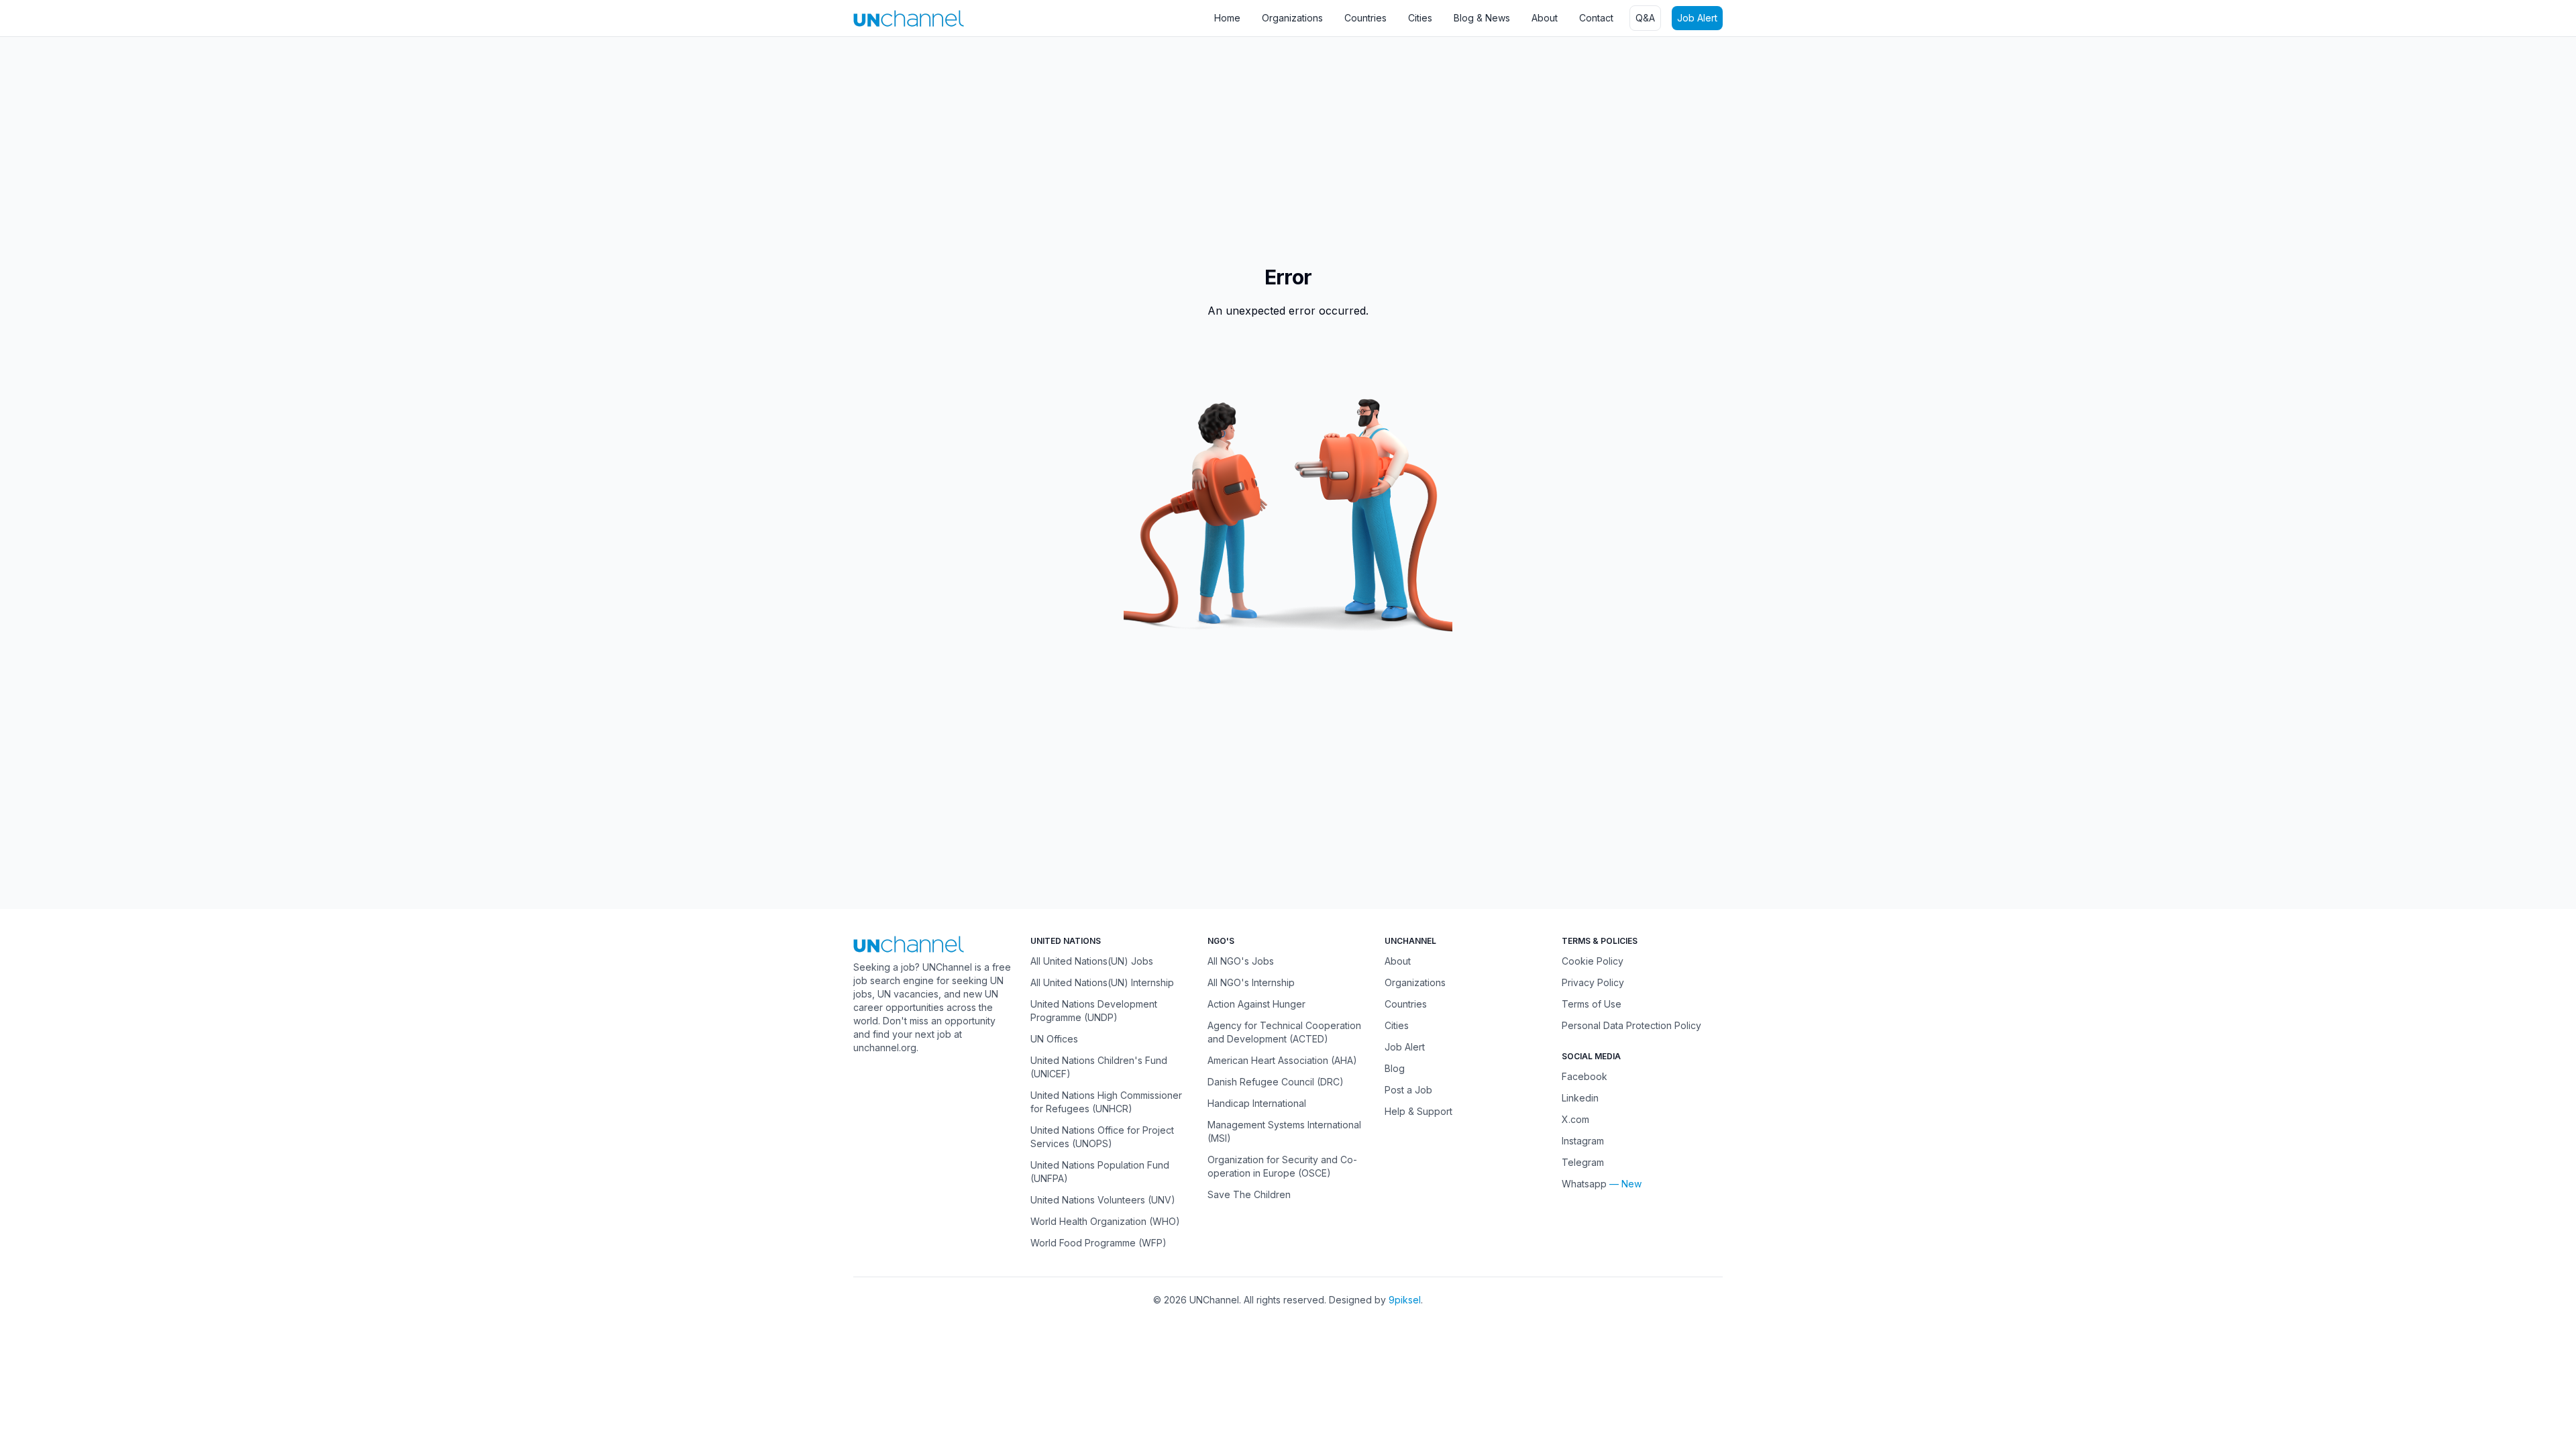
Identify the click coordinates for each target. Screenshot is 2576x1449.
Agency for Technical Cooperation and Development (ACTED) (1284, 1032)
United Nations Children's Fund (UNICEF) (1099, 1067)
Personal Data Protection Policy (1631, 1025)
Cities (1420, 18)
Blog (1395, 1068)
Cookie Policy (1593, 961)
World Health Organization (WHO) (1105, 1221)
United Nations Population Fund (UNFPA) (1100, 1172)
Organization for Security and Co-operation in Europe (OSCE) (1282, 1166)
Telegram (1583, 1162)
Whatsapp (1584, 1184)
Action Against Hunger (1256, 1004)
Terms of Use (1592, 1004)
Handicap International (1257, 1103)
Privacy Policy (1593, 982)
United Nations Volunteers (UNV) (1103, 1200)
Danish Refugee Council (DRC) (1276, 1082)
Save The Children (1249, 1194)
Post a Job (1408, 1090)
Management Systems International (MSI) (1284, 1131)
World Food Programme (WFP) (1098, 1243)
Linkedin (1580, 1098)
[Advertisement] (402, 144)
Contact (1596, 18)
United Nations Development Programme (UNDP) (1094, 1011)
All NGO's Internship (1251, 982)
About (1545, 18)
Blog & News (1482, 18)
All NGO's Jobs (1241, 961)
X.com (1575, 1119)
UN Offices (1054, 1039)
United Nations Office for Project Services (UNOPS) (1102, 1137)
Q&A (1645, 18)
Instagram (1583, 1141)
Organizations (1292, 18)
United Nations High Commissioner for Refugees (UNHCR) (1106, 1102)
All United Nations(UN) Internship (1102, 982)
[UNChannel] (909, 18)
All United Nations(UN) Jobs (1092, 961)
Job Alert (1697, 18)
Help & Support (1418, 1111)
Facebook (1585, 1076)
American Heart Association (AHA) (1282, 1060)
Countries (1365, 18)
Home (1227, 18)
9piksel (1405, 1300)
